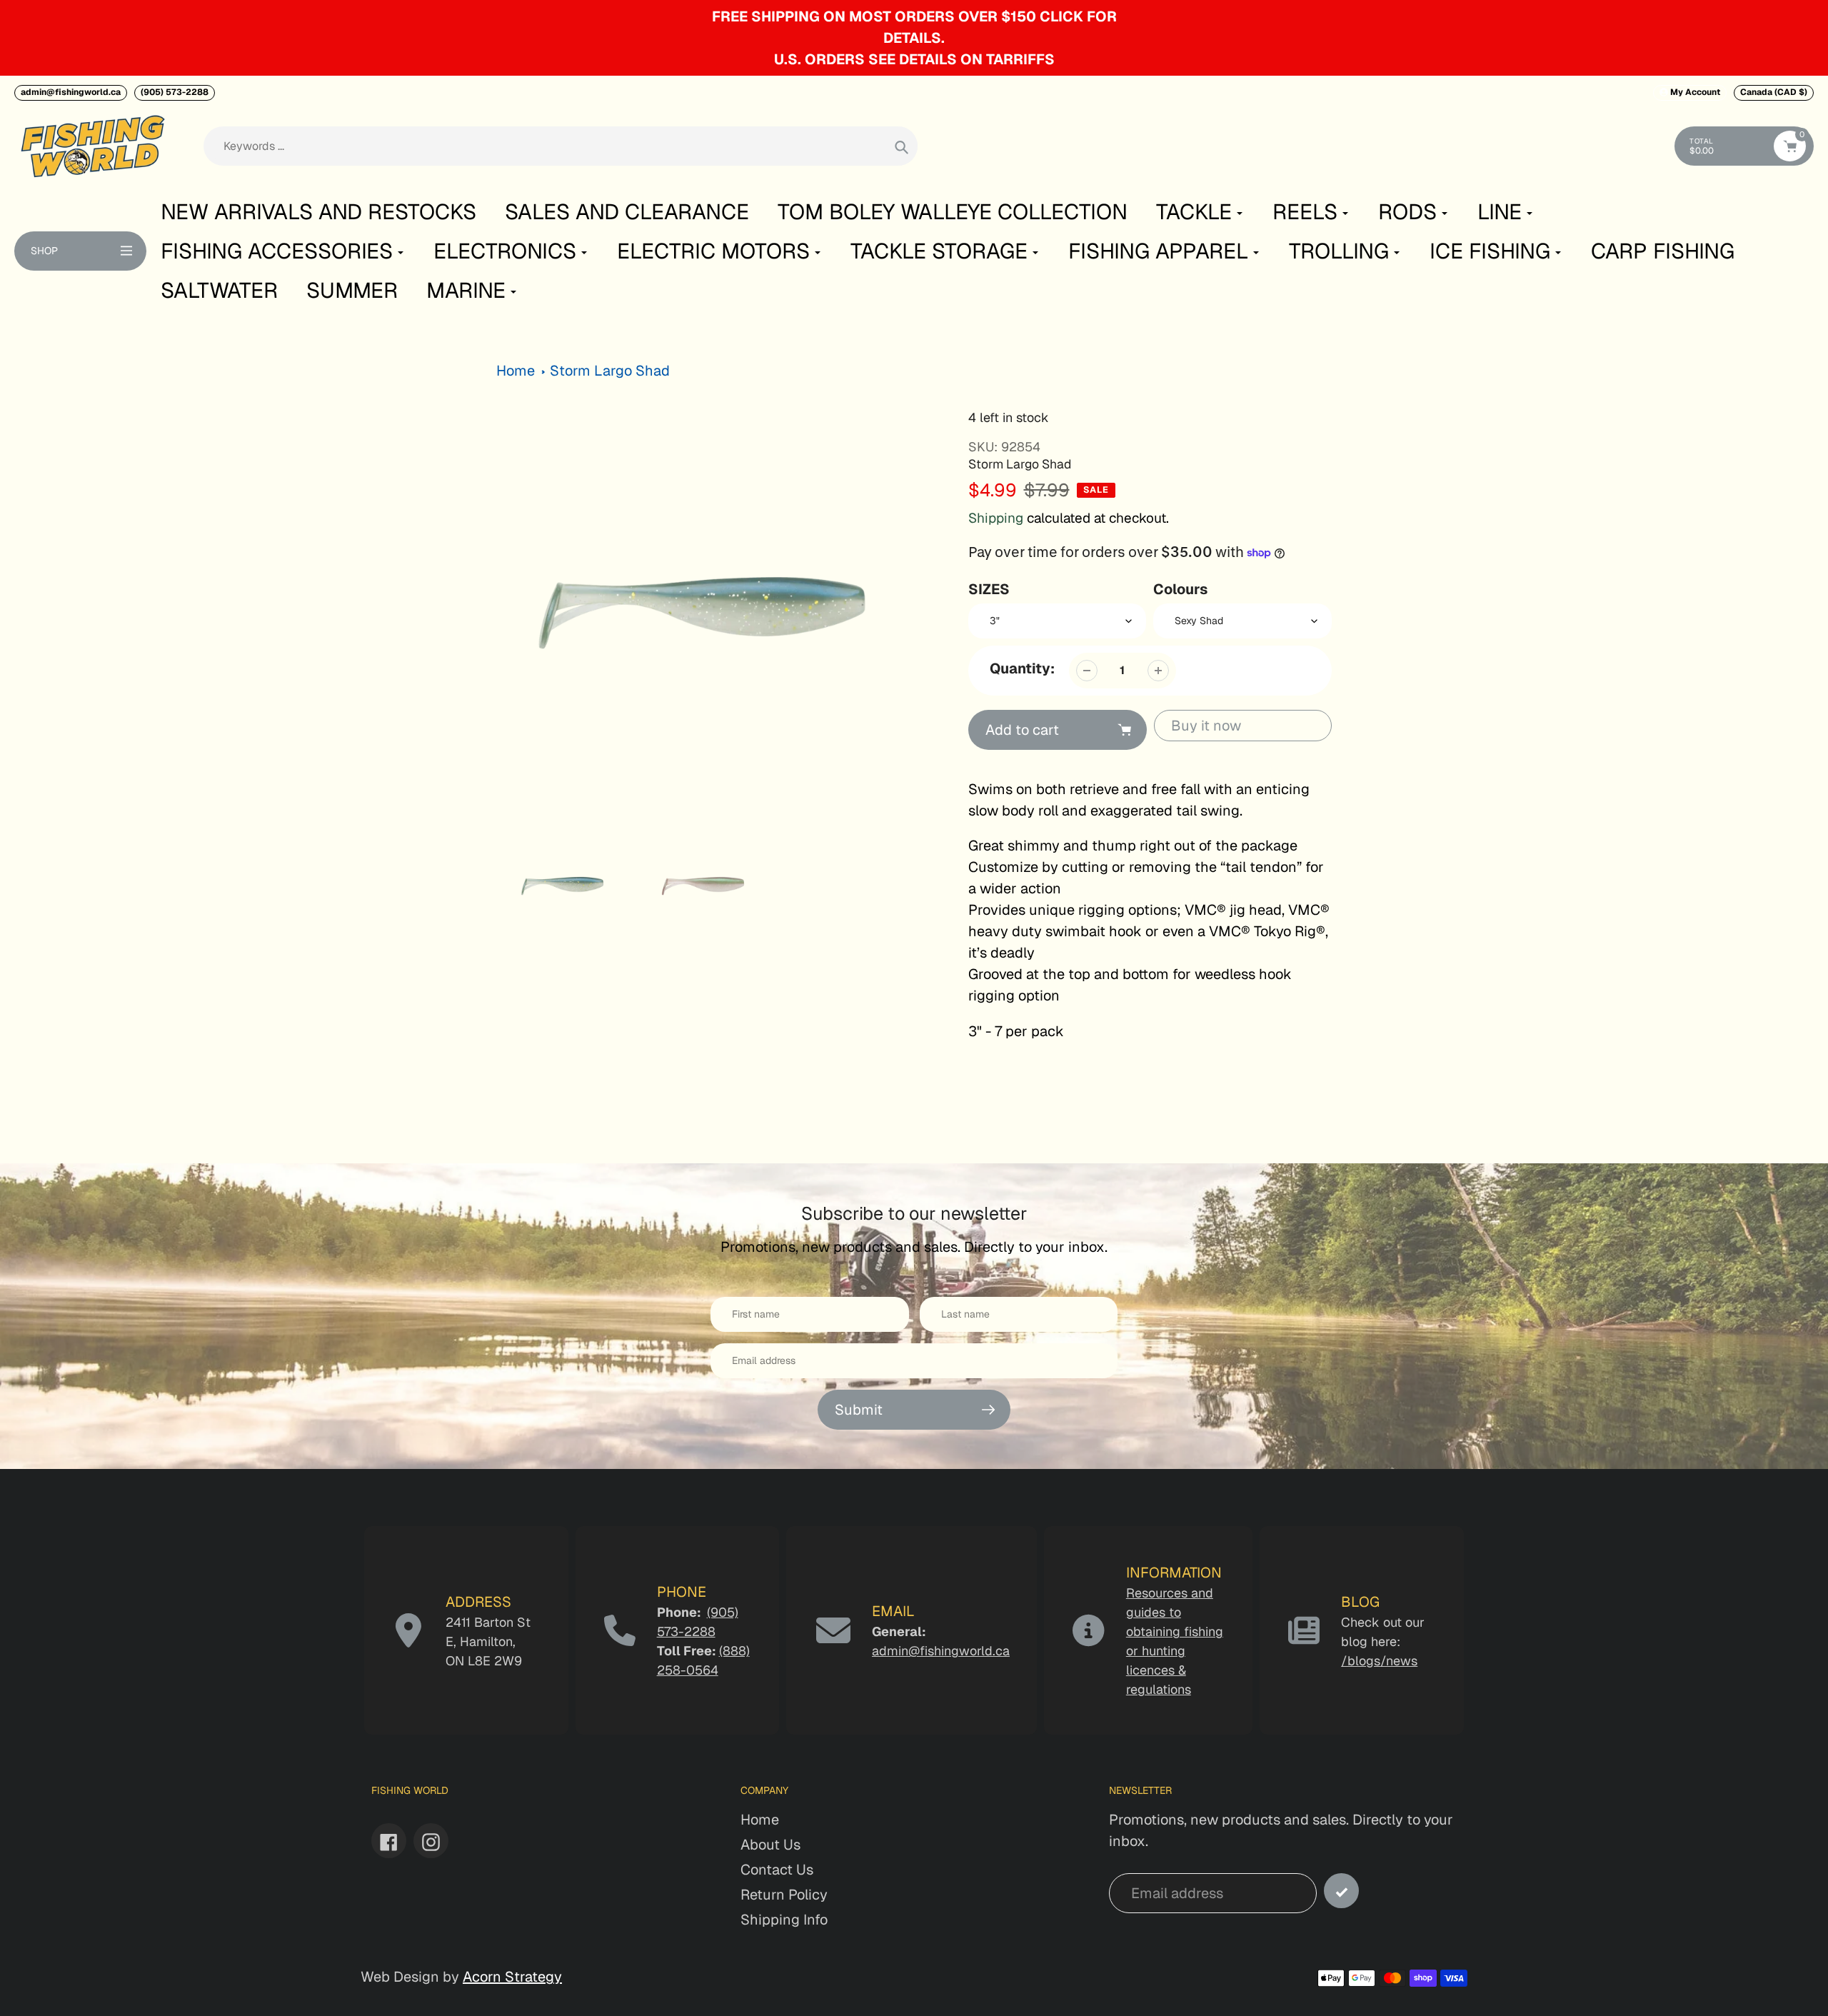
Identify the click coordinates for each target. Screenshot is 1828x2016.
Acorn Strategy (512, 1977)
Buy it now (1206, 726)
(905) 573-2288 (175, 92)
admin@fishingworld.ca (71, 92)
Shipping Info (784, 1920)
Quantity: (1022, 668)
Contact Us (777, 1870)
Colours (1180, 589)
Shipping (996, 518)
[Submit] (1341, 1891)
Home (516, 371)
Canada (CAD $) (1774, 92)
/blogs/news (1379, 1661)
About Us (770, 1845)
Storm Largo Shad (610, 371)
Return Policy (784, 1895)
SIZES (989, 589)
